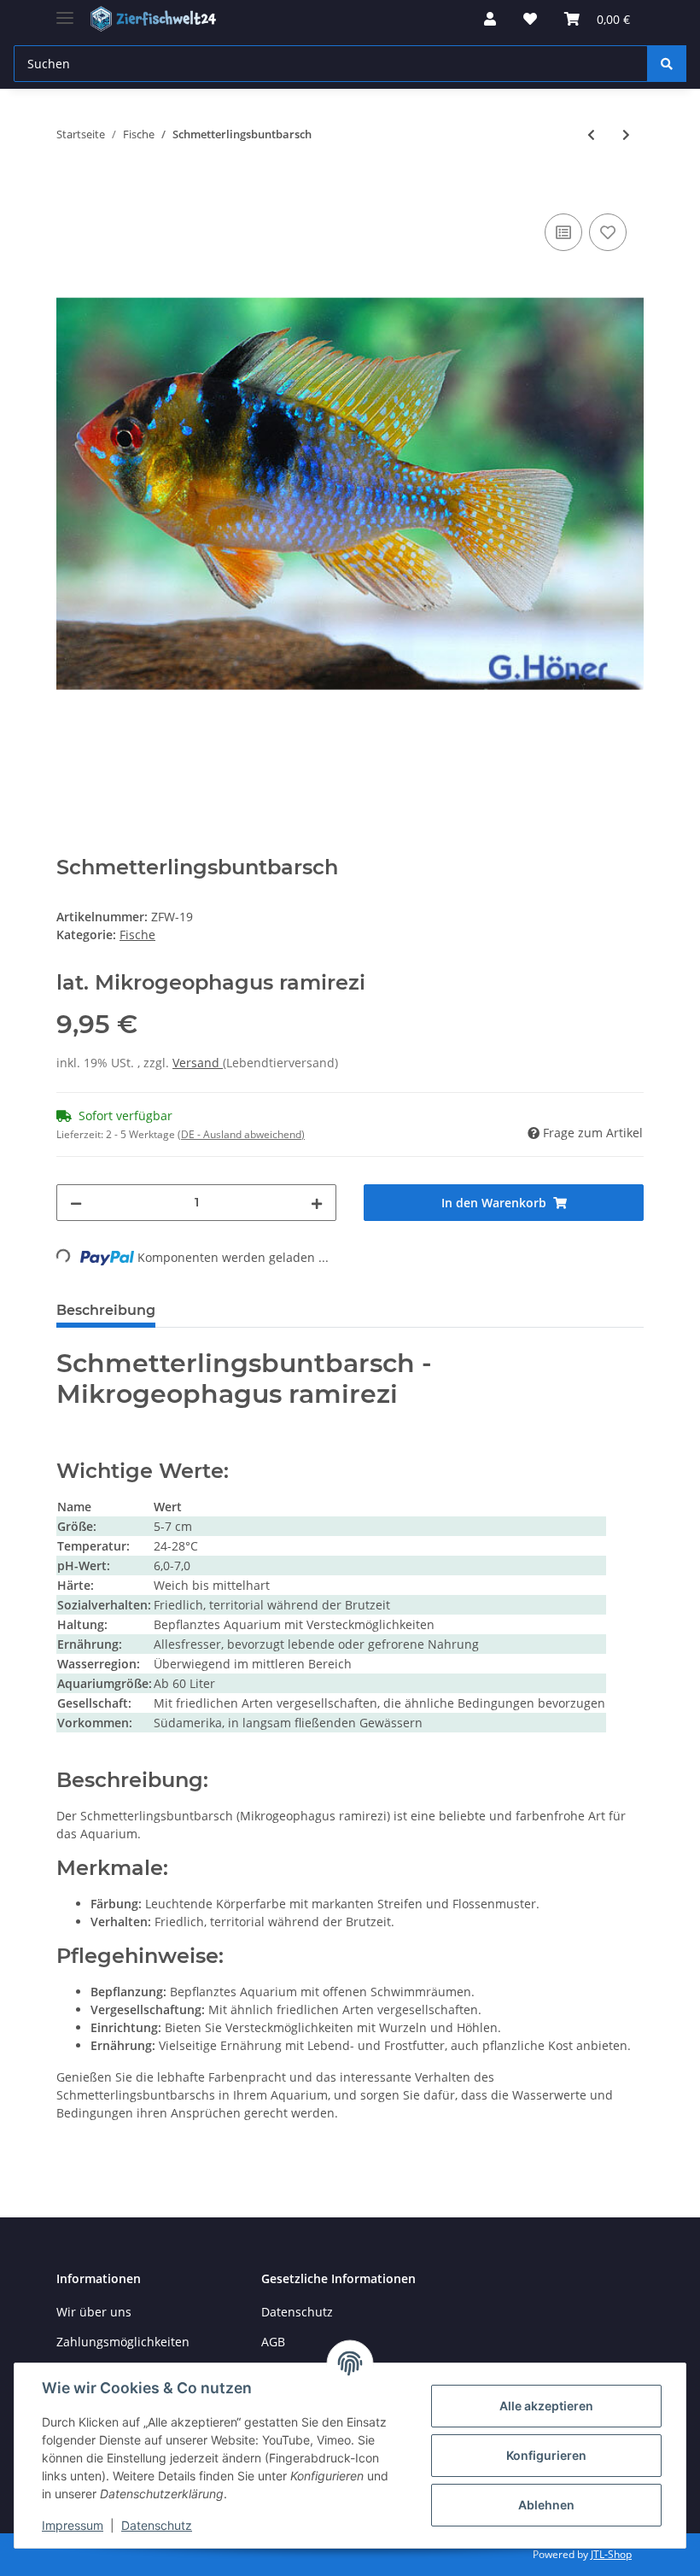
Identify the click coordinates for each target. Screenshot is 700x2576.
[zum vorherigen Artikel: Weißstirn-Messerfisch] (591, 134)
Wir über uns (94, 2312)
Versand (198, 1063)
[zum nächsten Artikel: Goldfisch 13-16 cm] (626, 134)
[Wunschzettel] (530, 19)
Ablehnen (546, 2505)
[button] (490, 19)
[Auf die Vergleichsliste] (563, 232)
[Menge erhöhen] (317, 1203)
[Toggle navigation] (65, 11)
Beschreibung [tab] (106, 1310)
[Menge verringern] (76, 1203)
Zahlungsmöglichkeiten (123, 2342)
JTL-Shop (611, 2554)
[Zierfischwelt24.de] (155, 19)
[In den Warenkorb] (70, 190)
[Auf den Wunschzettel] (608, 232)
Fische (137, 935)
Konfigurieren (546, 2455)
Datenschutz (297, 2312)
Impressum (73, 2525)
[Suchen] (667, 64)
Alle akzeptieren (546, 2406)
